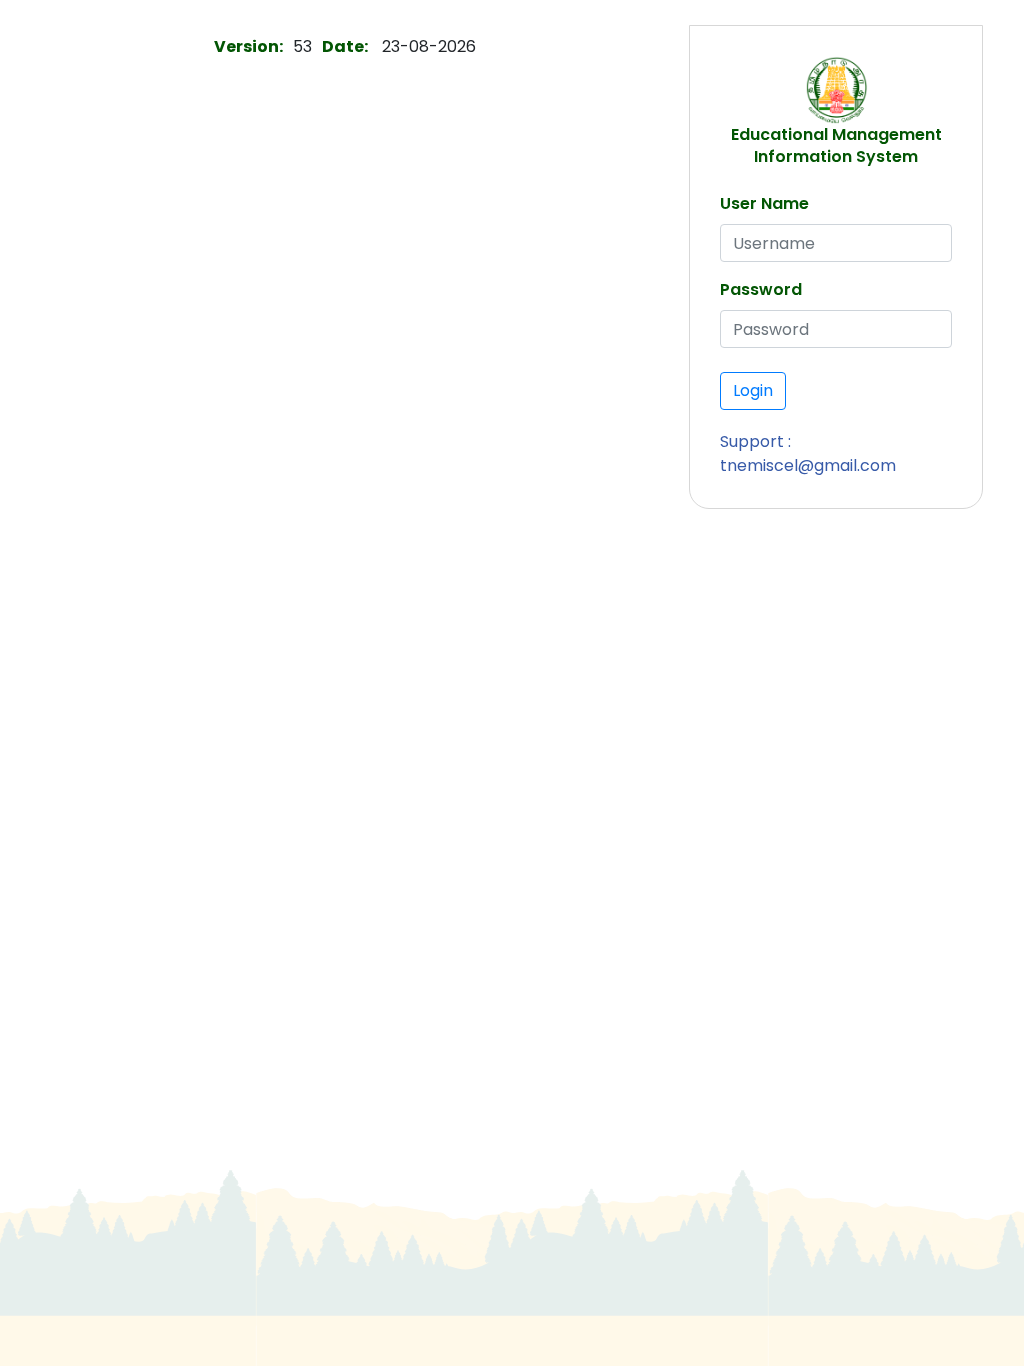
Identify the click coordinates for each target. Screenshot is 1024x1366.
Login (753, 390)
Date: (345, 46)
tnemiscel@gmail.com (808, 465)
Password (761, 289)
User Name (764, 203)
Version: (248, 46)
